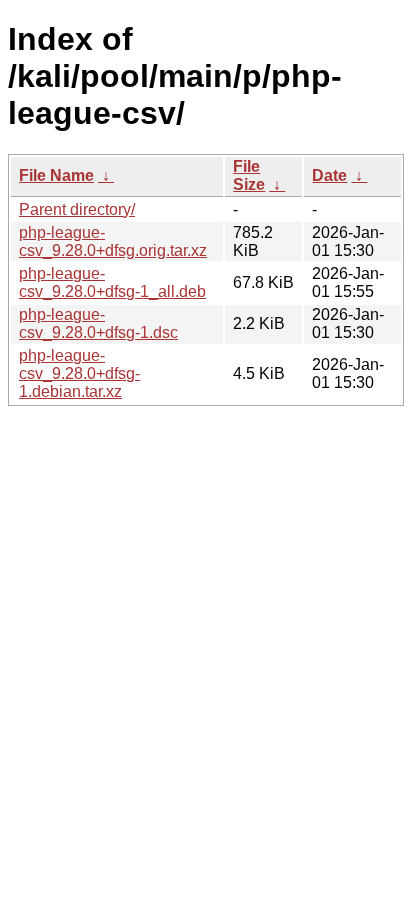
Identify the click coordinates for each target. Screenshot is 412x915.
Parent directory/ (77, 209)
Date (329, 175)
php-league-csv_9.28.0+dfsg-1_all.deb (112, 282)
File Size (249, 175)
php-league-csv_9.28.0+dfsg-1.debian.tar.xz (79, 373)
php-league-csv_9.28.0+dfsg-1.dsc (98, 323)
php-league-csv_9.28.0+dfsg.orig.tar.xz (113, 241)
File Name (56, 175)
